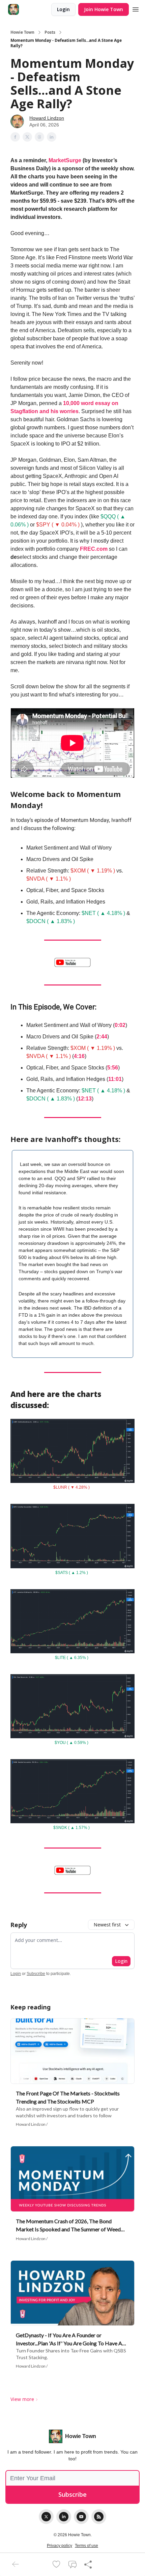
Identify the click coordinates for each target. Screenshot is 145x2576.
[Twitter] (46, 2517)
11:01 (115, 1079)
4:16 (79, 1056)
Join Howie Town (104, 9)
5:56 (113, 1068)
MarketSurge (65, 160)
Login (63, 9)
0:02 (120, 1025)
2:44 (102, 1037)
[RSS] (99, 2517)
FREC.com (94, 549)
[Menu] (136, 8)
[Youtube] (81, 2517)
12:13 (85, 1099)
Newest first (107, 1925)
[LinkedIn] (64, 2517)
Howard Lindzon (47, 118)
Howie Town (22, 32)
